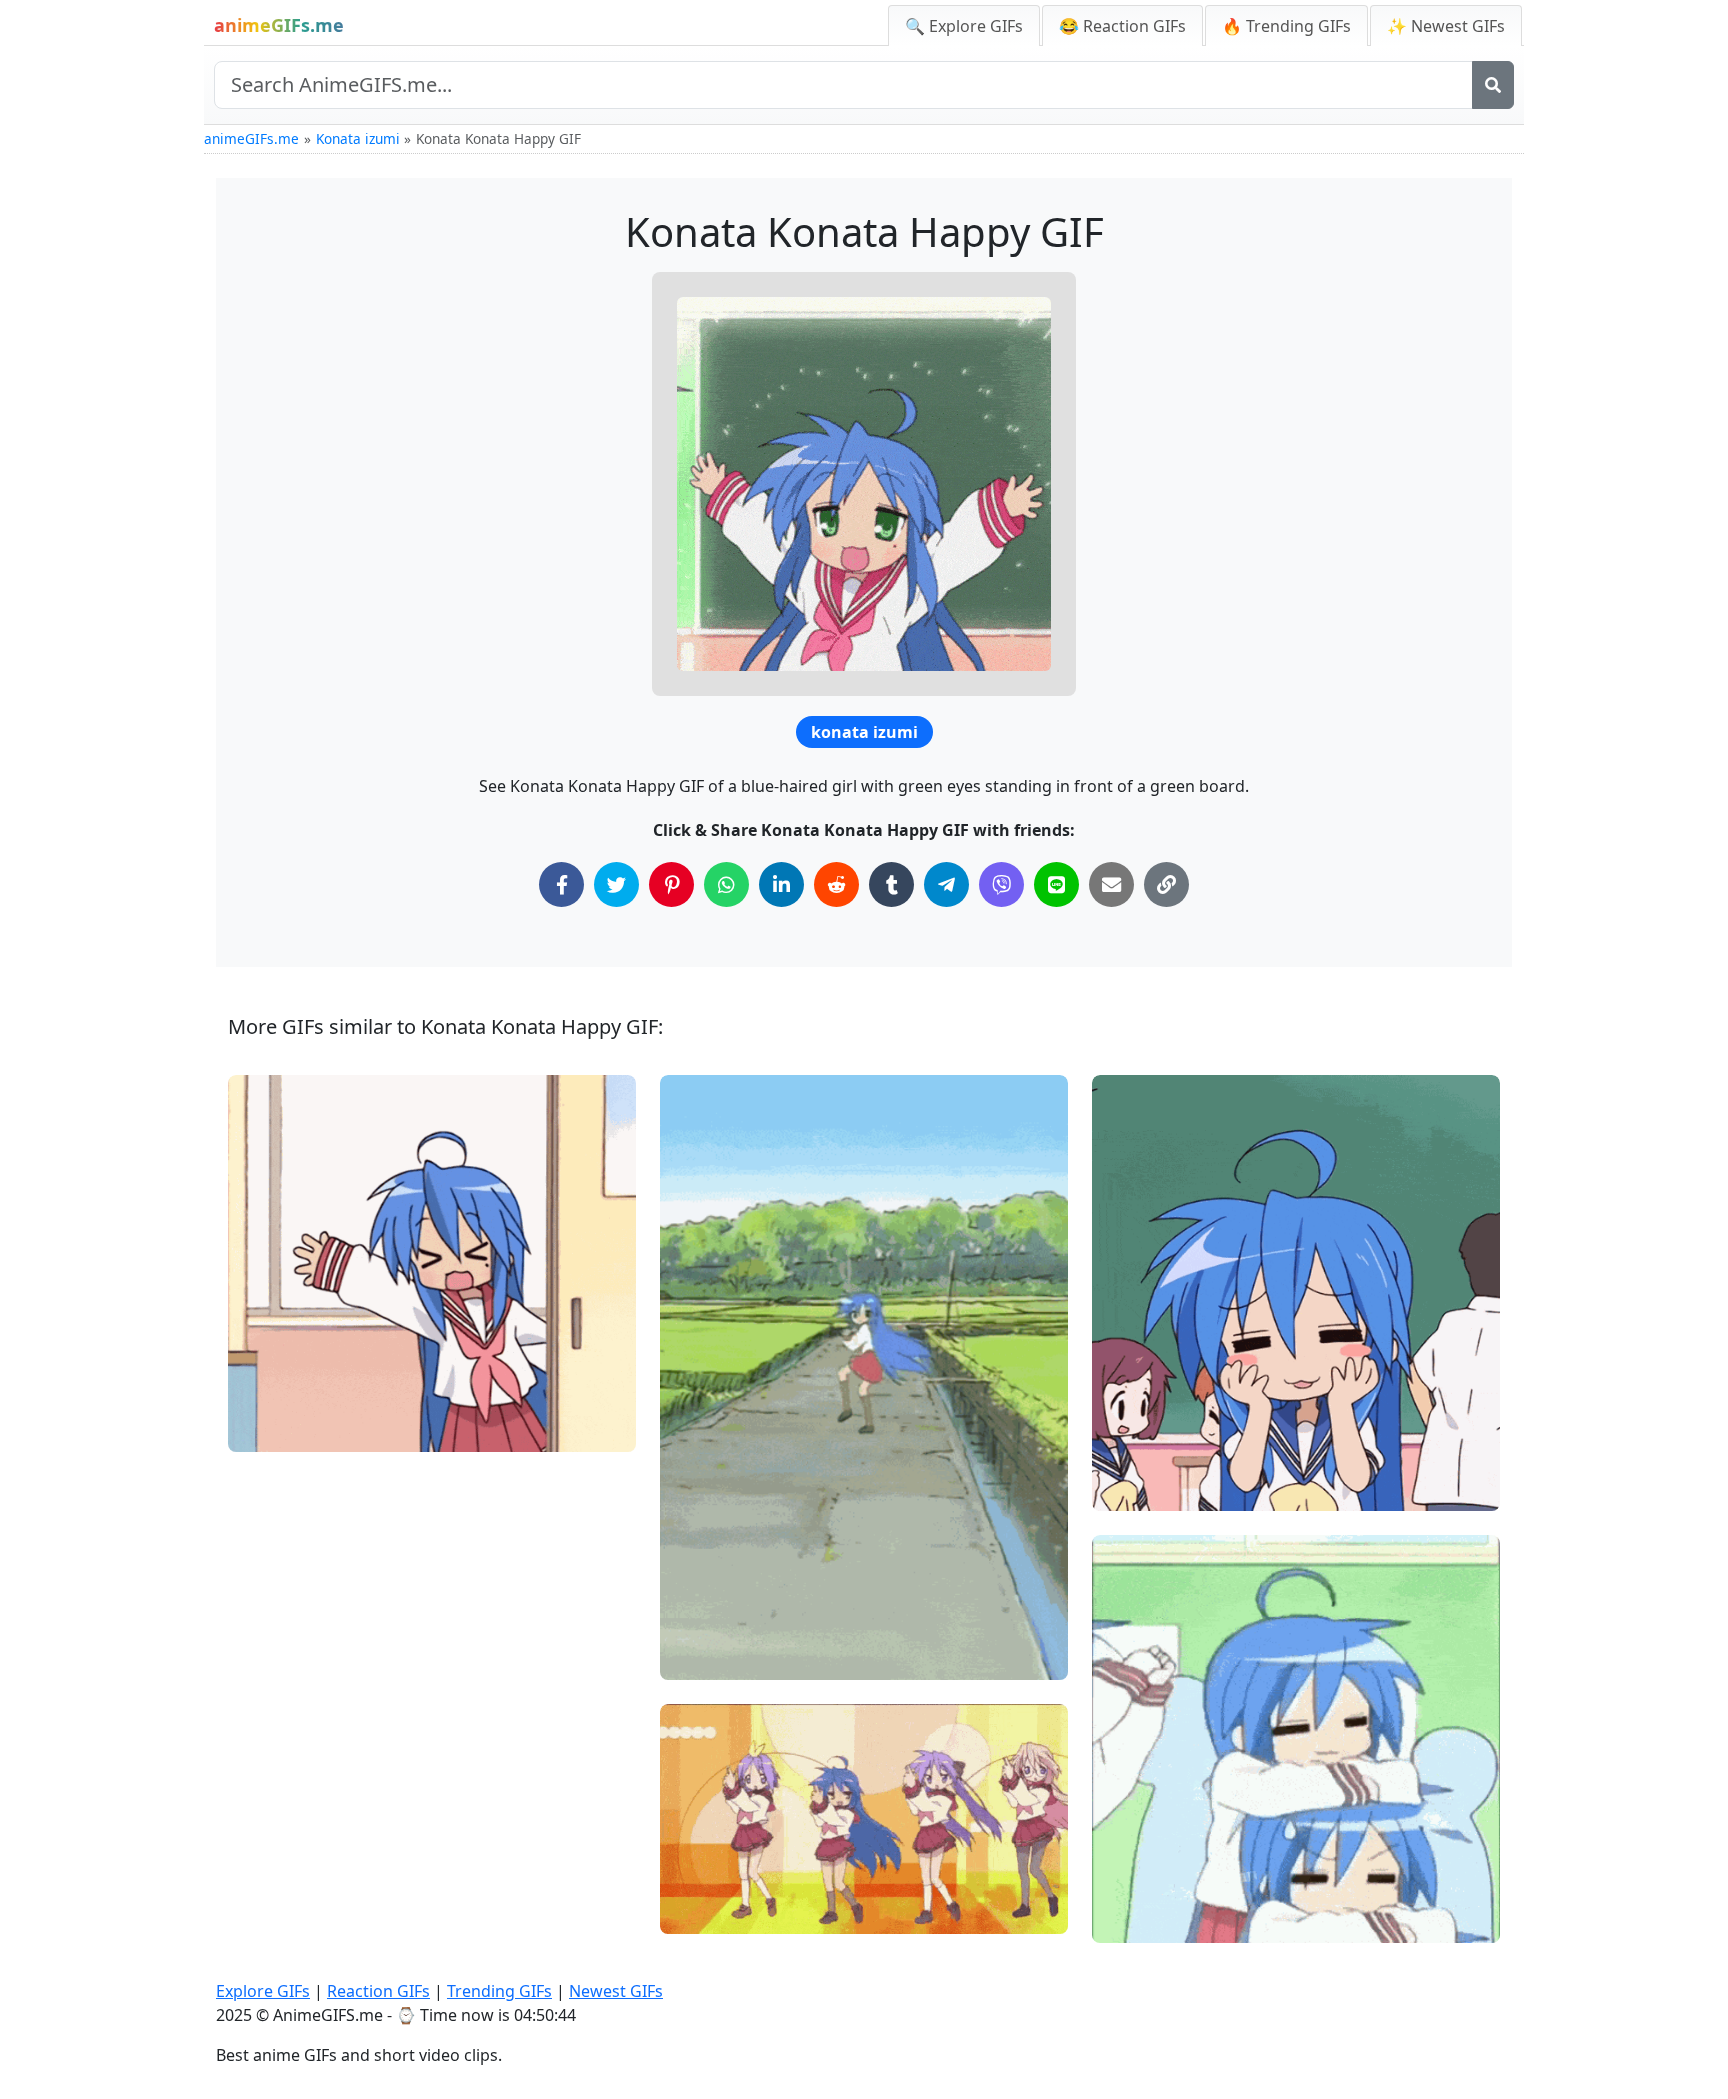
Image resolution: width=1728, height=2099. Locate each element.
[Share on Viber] (1001, 884)
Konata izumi (358, 138)
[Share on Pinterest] (671, 884)
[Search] (1493, 85)
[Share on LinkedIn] (781, 884)
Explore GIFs (263, 1991)
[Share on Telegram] (946, 884)
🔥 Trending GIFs (1286, 26)
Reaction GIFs (378, 1991)
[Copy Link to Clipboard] (1166, 884)
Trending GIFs (499, 1991)
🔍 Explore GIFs (964, 26)
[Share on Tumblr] (891, 884)
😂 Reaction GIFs (1122, 26)
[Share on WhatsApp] (726, 884)
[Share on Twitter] (616, 884)
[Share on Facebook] (561, 884)
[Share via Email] (1111, 884)
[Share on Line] (1056, 884)
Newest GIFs (616, 1991)
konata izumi (864, 732)
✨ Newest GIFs (1446, 26)
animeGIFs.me (251, 138)
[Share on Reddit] (836, 884)
